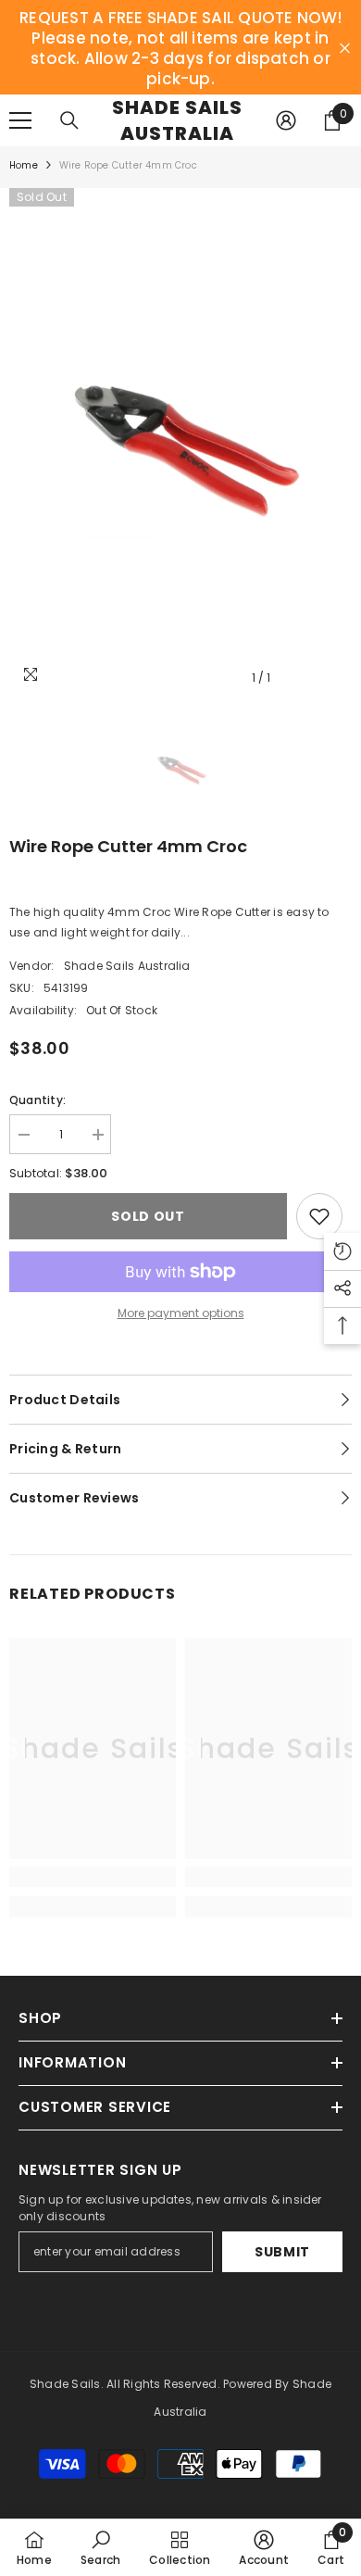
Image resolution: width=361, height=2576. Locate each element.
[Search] (69, 120)
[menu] (20, 120)
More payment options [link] (181, 1313)
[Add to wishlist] (319, 1216)
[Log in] (286, 120)
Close (345, 49)
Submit (282, 2252)
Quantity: (37, 1100)
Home (24, 165)
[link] (93, 1877)
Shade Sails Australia (127, 966)
